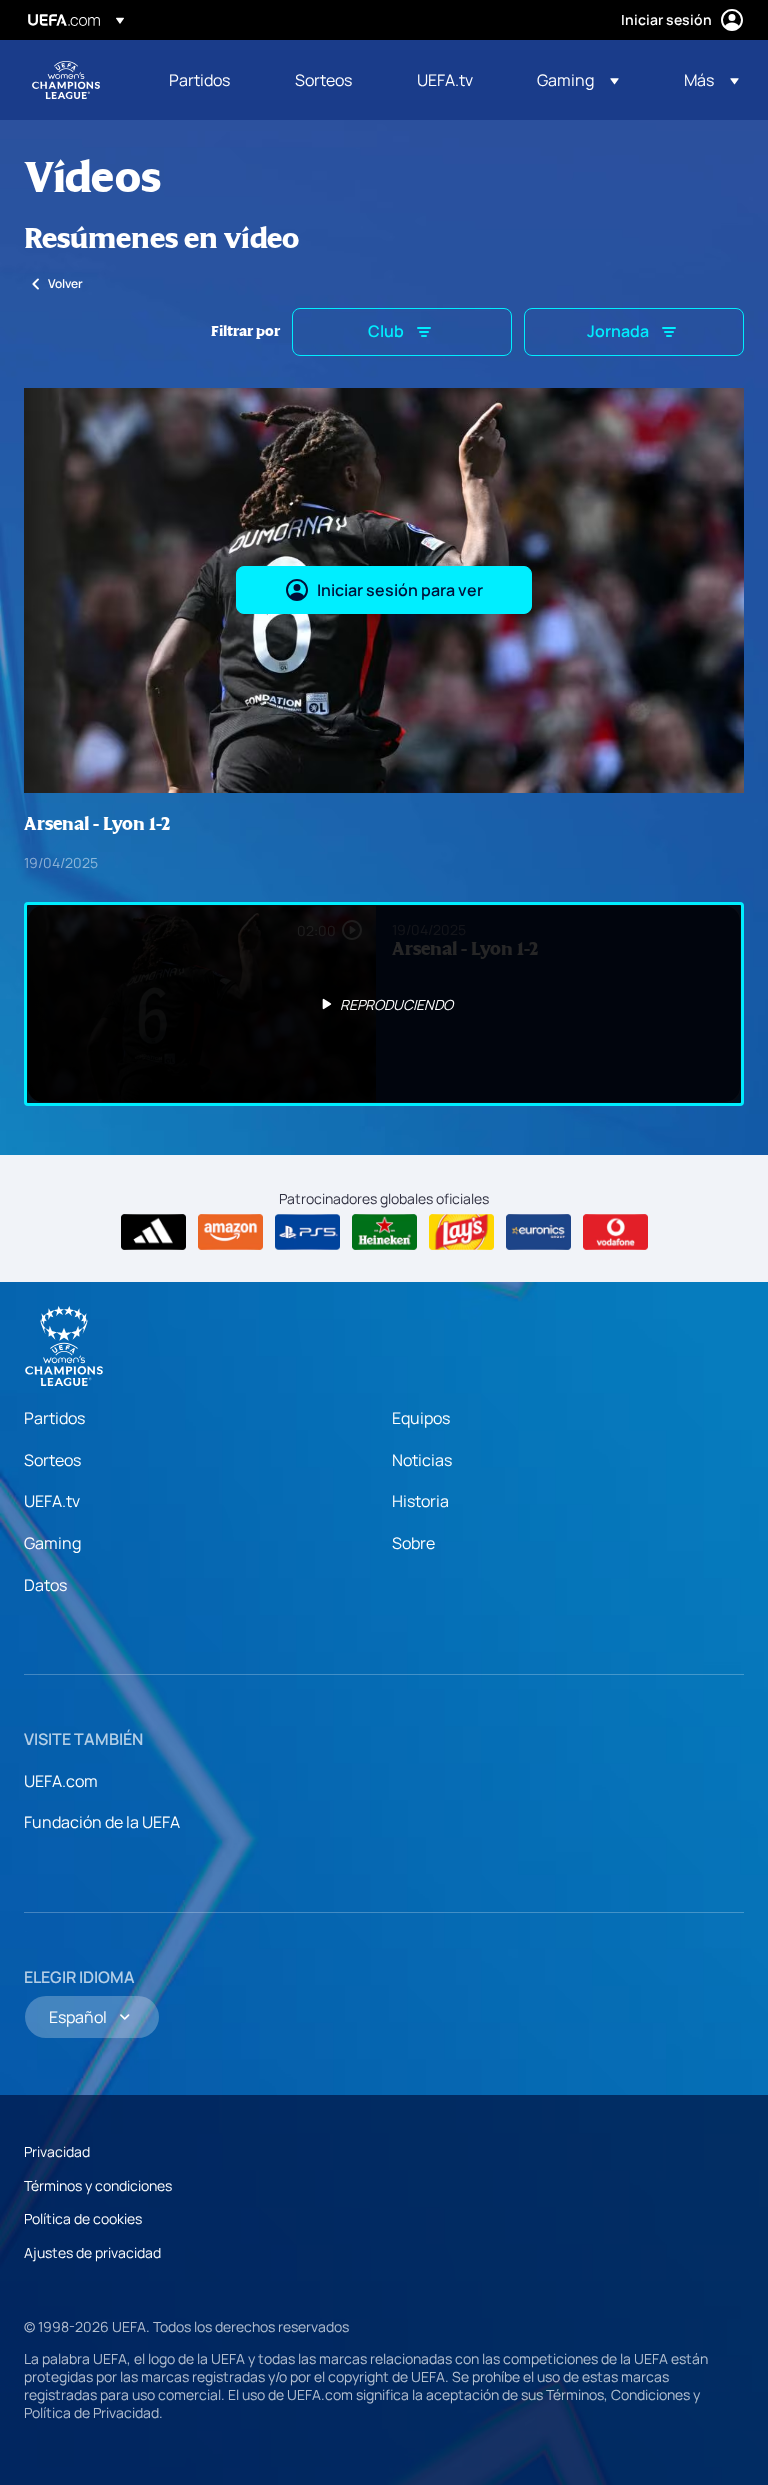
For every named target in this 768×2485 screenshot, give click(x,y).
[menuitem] (207, 80)
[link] (199, 80)
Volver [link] (65, 283)
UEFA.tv (52, 1501)
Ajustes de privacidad (92, 2252)
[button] (578, 80)
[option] (384, 1004)
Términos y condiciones (98, 2185)
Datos (45, 1585)
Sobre (413, 1543)
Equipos (421, 1418)
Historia (420, 1501)
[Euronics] (538, 1232)
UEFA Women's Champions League (66, 80)
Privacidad (57, 2151)
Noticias (422, 1460)
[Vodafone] (615, 1232)
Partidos (54, 1418)
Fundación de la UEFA (102, 1822)
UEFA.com (61, 1781)
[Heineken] (384, 1232)
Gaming (52, 1543)
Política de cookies (83, 2218)
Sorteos (52, 1460)
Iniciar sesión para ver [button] (400, 590)
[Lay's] (461, 1232)
